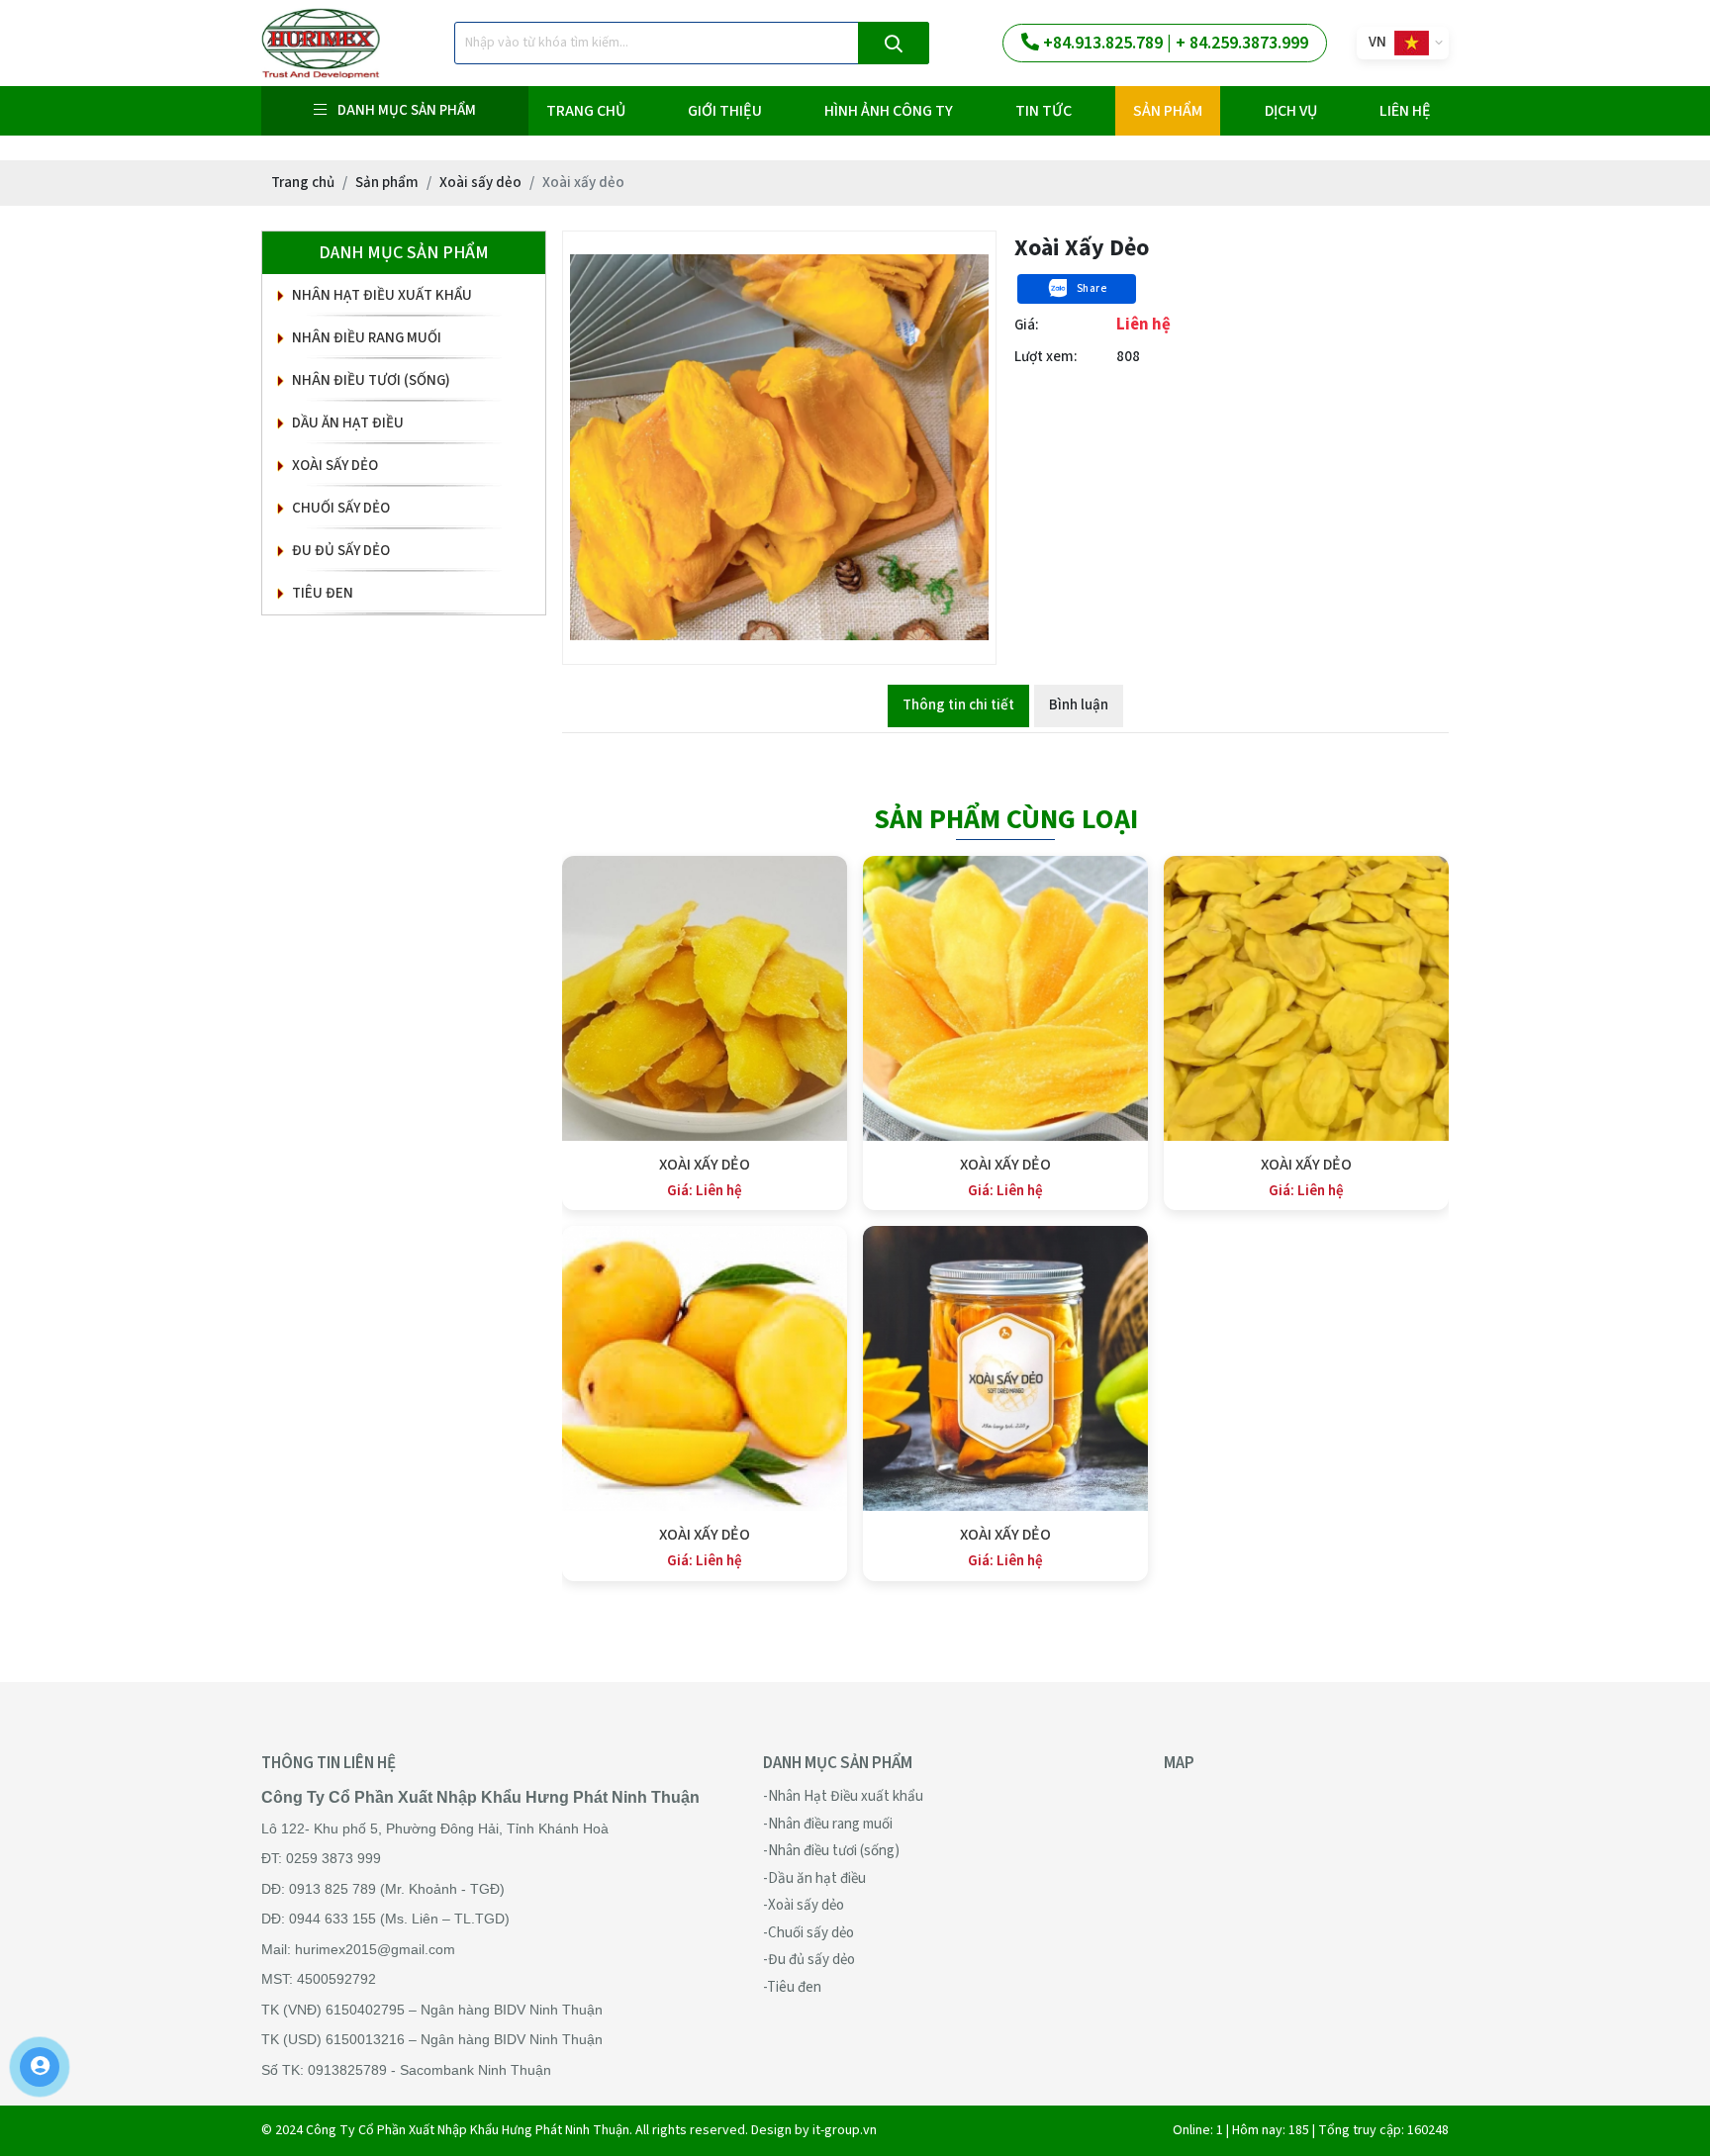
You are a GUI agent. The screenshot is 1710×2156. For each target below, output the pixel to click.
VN (1377, 42)
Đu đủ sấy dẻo (341, 551)
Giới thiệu (725, 111)
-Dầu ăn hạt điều (814, 1878)
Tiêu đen (323, 593)
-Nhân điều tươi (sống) (831, 1851)
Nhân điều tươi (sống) (371, 380)
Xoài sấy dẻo (335, 466)
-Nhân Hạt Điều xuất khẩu (843, 1796)
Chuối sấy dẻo (341, 508)
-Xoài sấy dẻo (804, 1905)
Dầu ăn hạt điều (348, 423)
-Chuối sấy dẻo (808, 1933)
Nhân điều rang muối (367, 338)
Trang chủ (586, 111)
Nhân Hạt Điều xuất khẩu (382, 295)
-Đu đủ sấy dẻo (809, 1960)
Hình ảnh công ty (889, 111)
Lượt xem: (1046, 357)
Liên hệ (1405, 111)
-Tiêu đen (792, 1987)
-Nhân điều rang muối (828, 1824)
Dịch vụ (1291, 111)
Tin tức (1044, 111)
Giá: (1027, 325)
